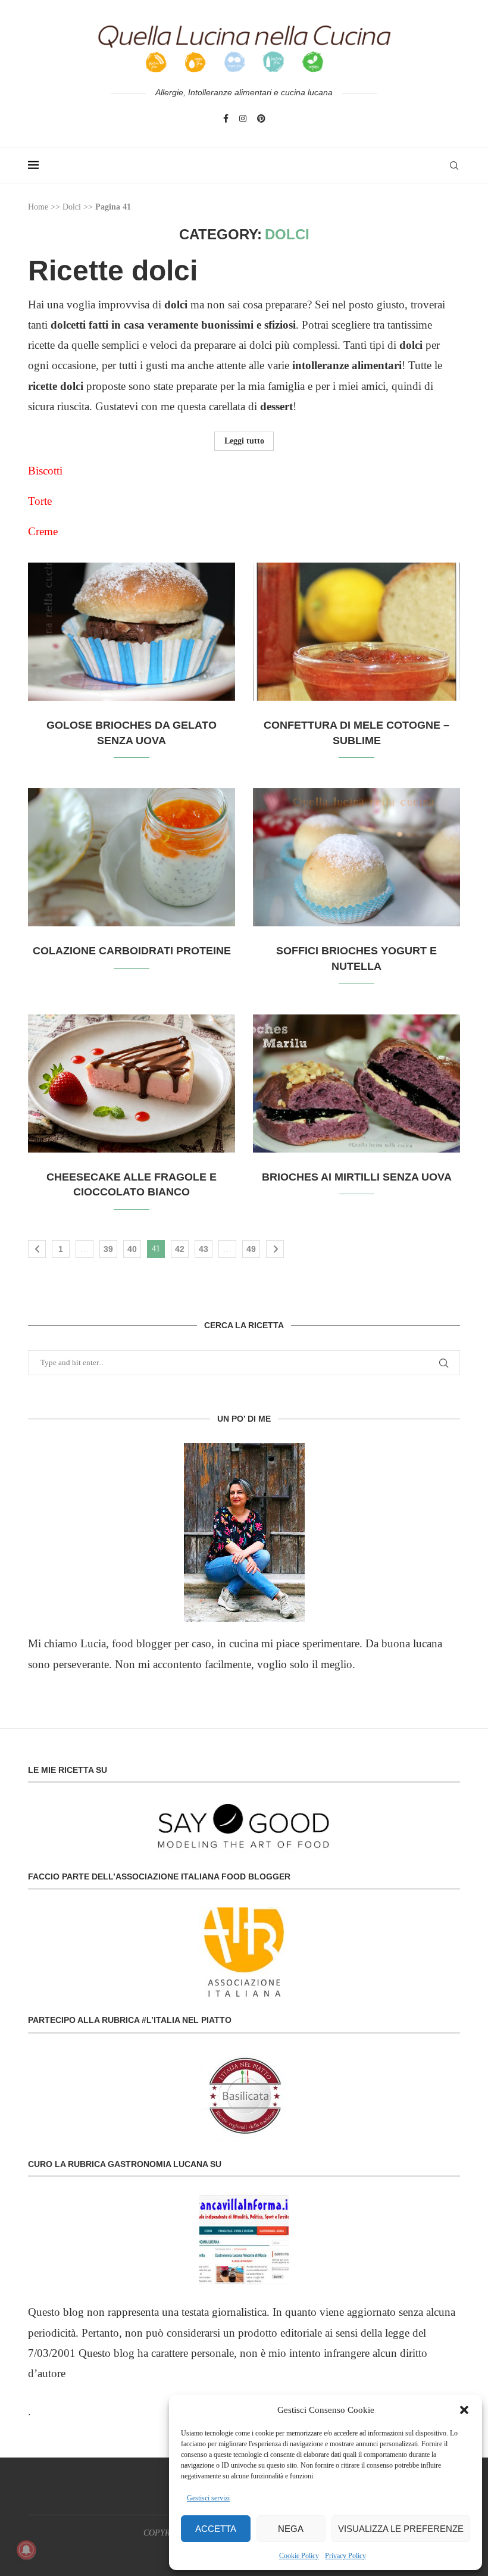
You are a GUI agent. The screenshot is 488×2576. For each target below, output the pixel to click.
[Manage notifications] (26, 2550)
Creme (44, 531)
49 (251, 1249)
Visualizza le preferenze (401, 2529)
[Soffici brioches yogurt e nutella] (356, 857)
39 (108, 1249)
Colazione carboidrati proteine (132, 951)
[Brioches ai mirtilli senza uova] (356, 1084)
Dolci (72, 207)
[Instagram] (243, 118)
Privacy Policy (345, 2556)
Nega (291, 2529)
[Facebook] (226, 118)
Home (38, 207)
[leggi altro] (244, 1532)
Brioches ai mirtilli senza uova (357, 1177)
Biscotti (45, 471)
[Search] (454, 166)
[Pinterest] (261, 118)
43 (204, 1249)
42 (180, 1249)
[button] (464, 2410)
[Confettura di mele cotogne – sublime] (356, 632)
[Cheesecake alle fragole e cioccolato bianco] (132, 1084)
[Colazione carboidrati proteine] (132, 857)
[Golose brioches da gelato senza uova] (132, 632)
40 (132, 1249)
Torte (40, 501)
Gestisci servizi (208, 2498)
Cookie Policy (299, 2556)
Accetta (216, 2529)
